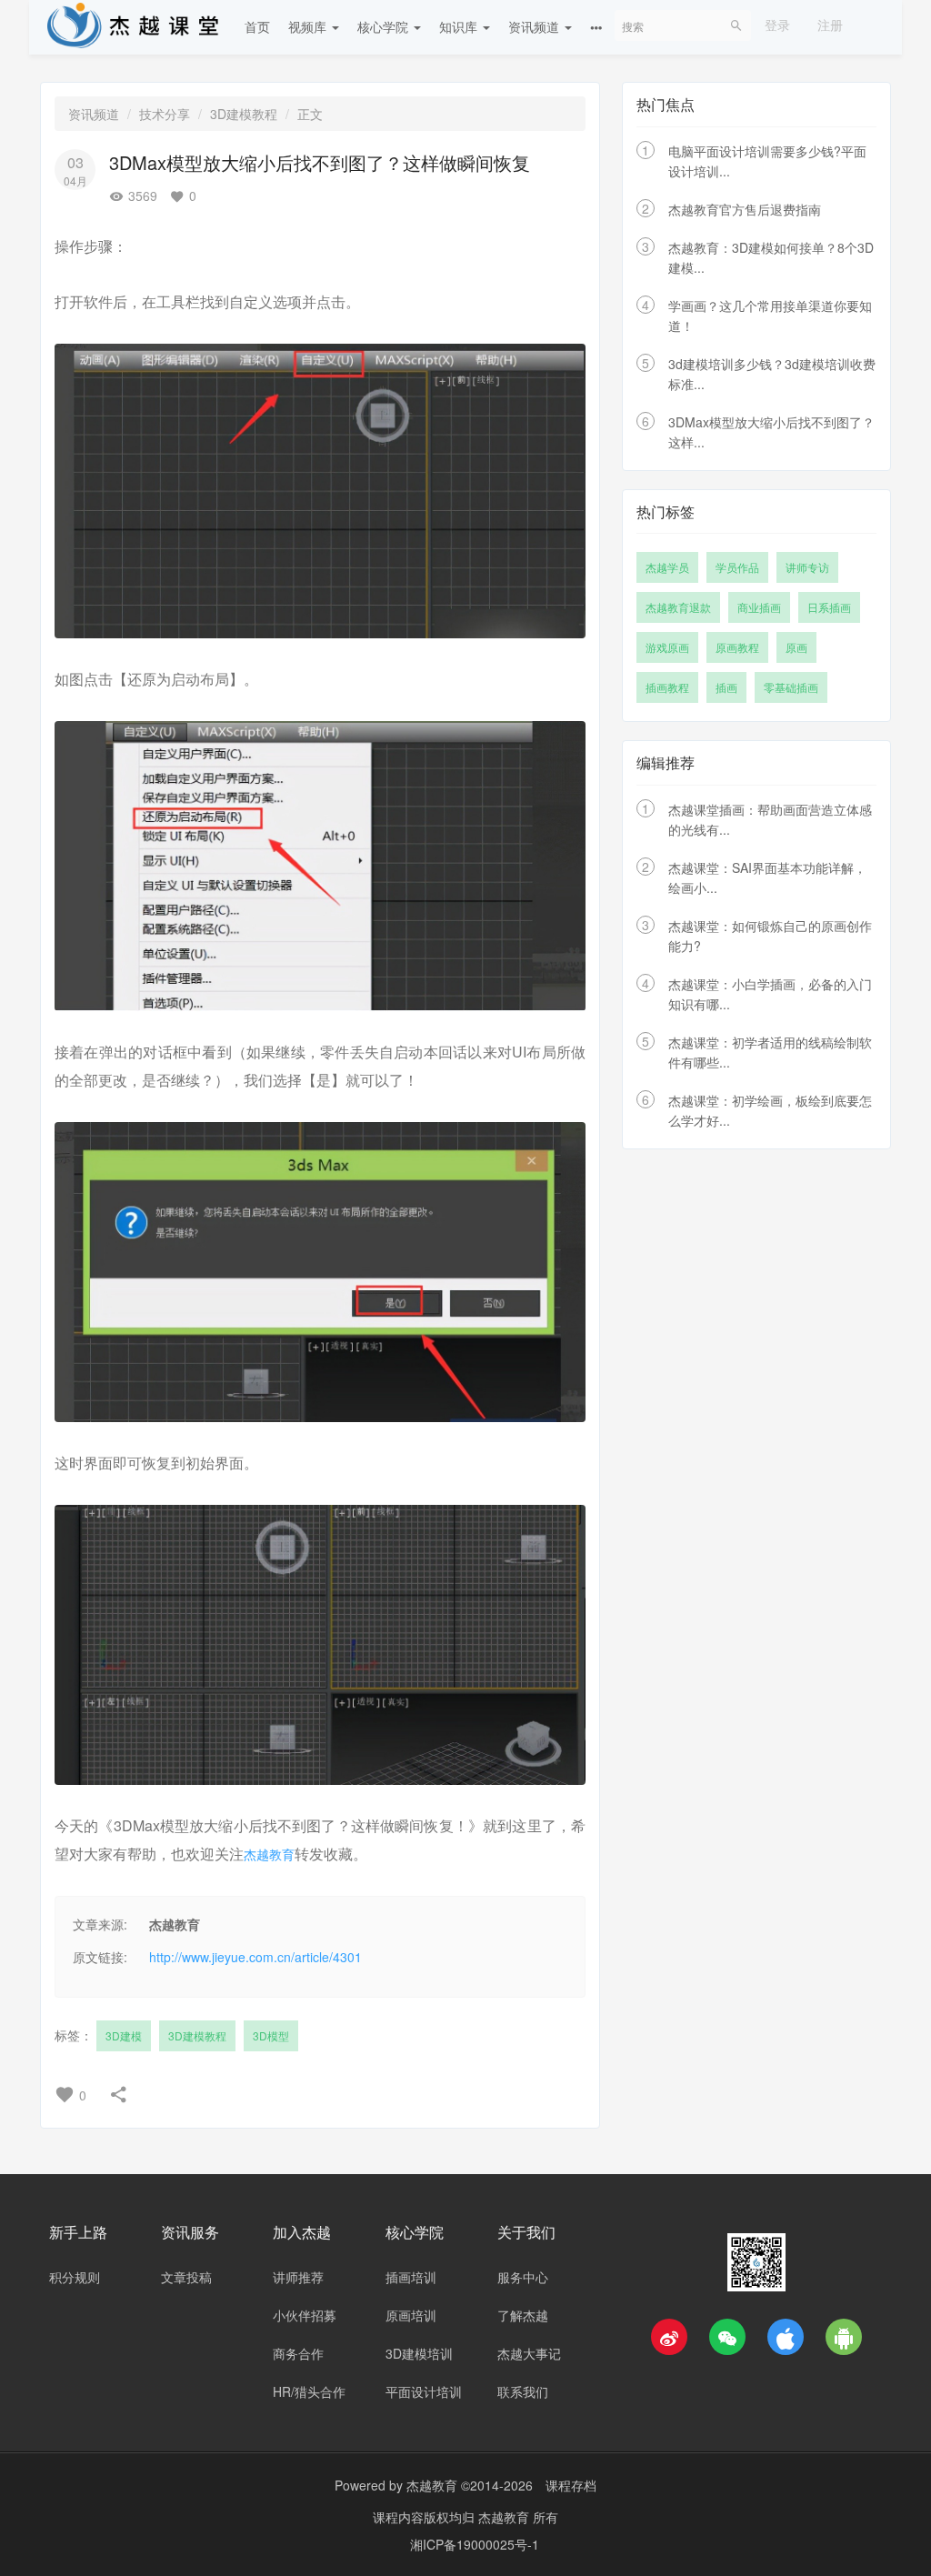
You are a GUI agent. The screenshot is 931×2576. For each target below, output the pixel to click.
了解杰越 (523, 2315)
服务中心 (523, 2277)
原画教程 (737, 647)
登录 (777, 25)
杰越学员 (667, 567)
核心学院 (385, 26)
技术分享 (165, 114)
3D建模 (124, 2035)
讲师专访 (807, 567)
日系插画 (829, 607)
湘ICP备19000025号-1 (475, 2544)
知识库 (460, 26)
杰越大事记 (529, 2353)
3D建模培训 (419, 2353)
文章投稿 (186, 2277)
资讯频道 (536, 26)
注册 (830, 25)
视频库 (309, 26)
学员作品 (737, 567)
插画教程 (667, 687)
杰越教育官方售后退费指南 (745, 209)
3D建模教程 (244, 114)
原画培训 (411, 2315)
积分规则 (75, 2277)
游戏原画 (667, 647)
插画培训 (411, 2277)
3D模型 (271, 2035)
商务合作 (298, 2353)
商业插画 (759, 607)
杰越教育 (269, 1854)
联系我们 (523, 2391)
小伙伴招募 (305, 2315)
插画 (726, 687)
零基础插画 (791, 687)
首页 (257, 26)
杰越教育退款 (678, 607)
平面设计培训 (424, 2391)
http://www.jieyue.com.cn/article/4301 (255, 1957)
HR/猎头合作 (309, 2391)
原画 (796, 647)
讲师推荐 (298, 2277)
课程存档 (571, 2485)
